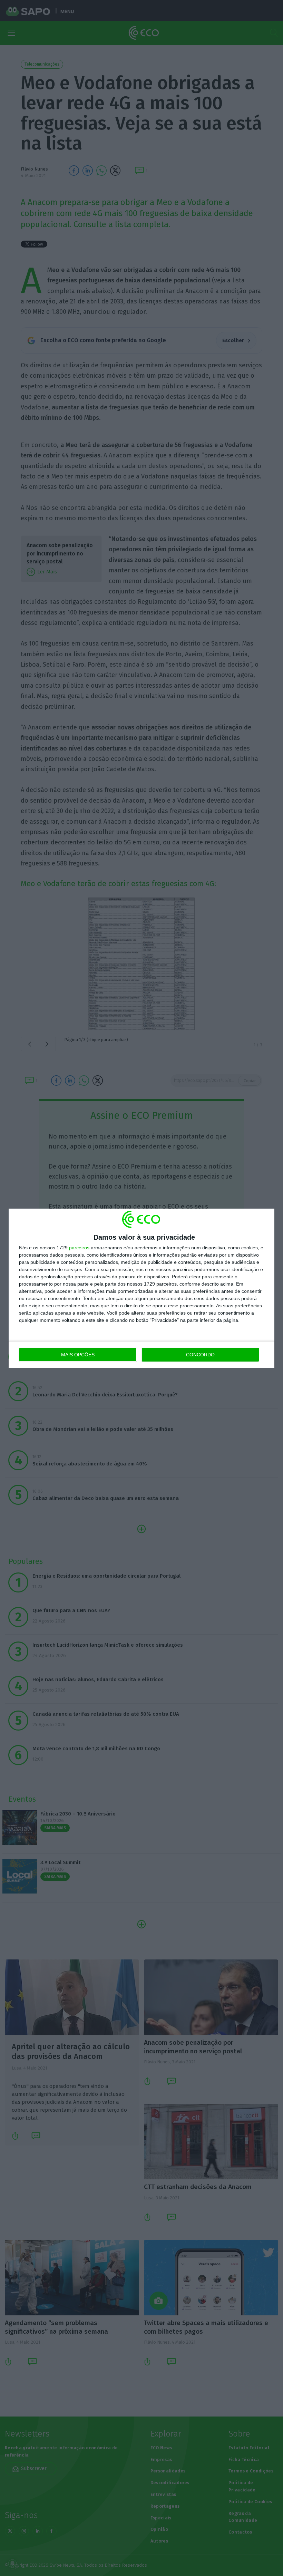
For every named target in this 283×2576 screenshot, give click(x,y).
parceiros (79, 1248)
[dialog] (141, 1288)
